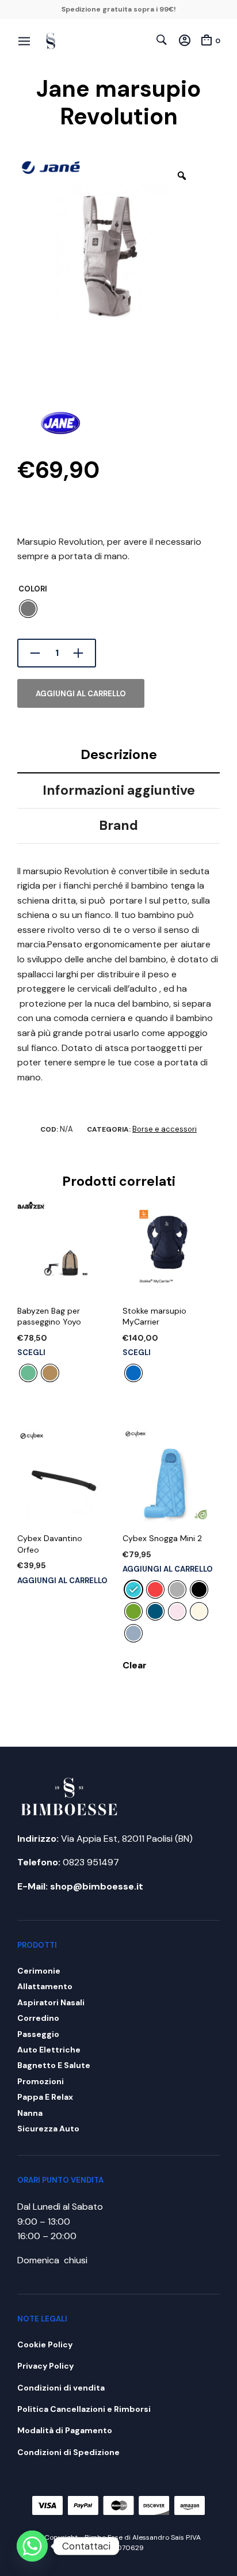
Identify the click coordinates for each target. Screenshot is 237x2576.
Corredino (38, 2018)
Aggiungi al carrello (81, 694)
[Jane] (60, 414)
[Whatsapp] (32, 2546)
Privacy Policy (45, 2366)
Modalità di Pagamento (65, 2430)
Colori (33, 589)
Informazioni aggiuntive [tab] (119, 790)
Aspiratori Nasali (51, 2002)
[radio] (28, 609)
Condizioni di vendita (61, 2388)
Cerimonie (39, 1971)
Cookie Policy (45, 2344)
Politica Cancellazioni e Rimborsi (84, 2409)
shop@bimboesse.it (97, 1886)
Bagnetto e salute (54, 2065)
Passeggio (38, 2034)
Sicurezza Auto (48, 2129)
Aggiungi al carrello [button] (62, 1581)
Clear (135, 1665)
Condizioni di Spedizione (68, 2452)
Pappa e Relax (45, 2097)
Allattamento (45, 1986)
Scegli (31, 1353)
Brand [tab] (118, 825)
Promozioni (41, 2081)
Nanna (30, 2113)
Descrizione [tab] (119, 754)
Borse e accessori (165, 1129)
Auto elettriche (49, 2050)
